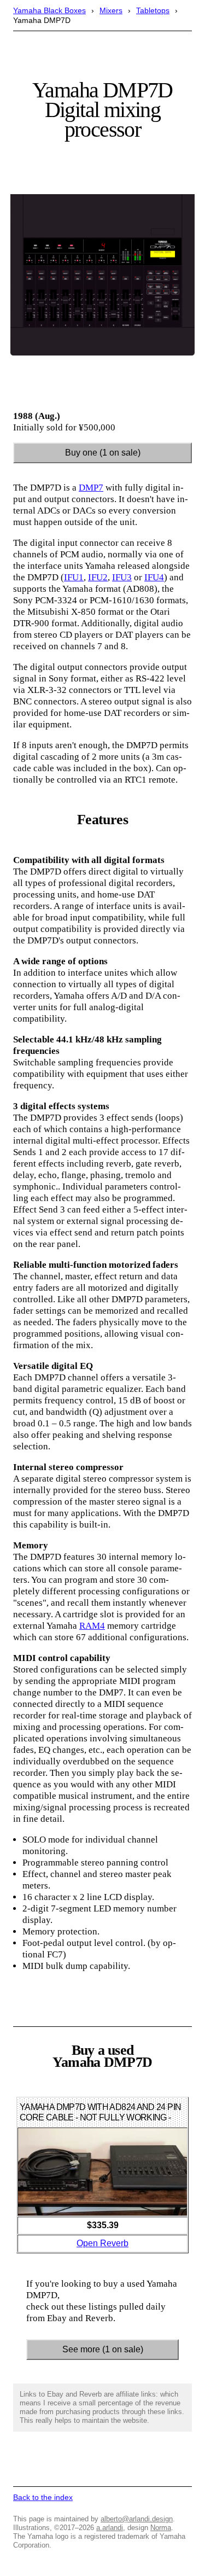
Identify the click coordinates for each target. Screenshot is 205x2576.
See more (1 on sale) (103, 2349)
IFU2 (98, 577)
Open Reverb (102, 2243)
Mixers (111, 10)
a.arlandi (110, 2528)
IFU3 (122, 577)
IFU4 (154, 577)
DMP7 (91, 488)
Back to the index (43, 2497)
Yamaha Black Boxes (49, 10)
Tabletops (153, 10)
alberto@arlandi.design (137, 2519)
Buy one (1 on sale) (103, 453)
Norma (161, 2528)
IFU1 (74, 577)
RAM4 (92, 1626)
